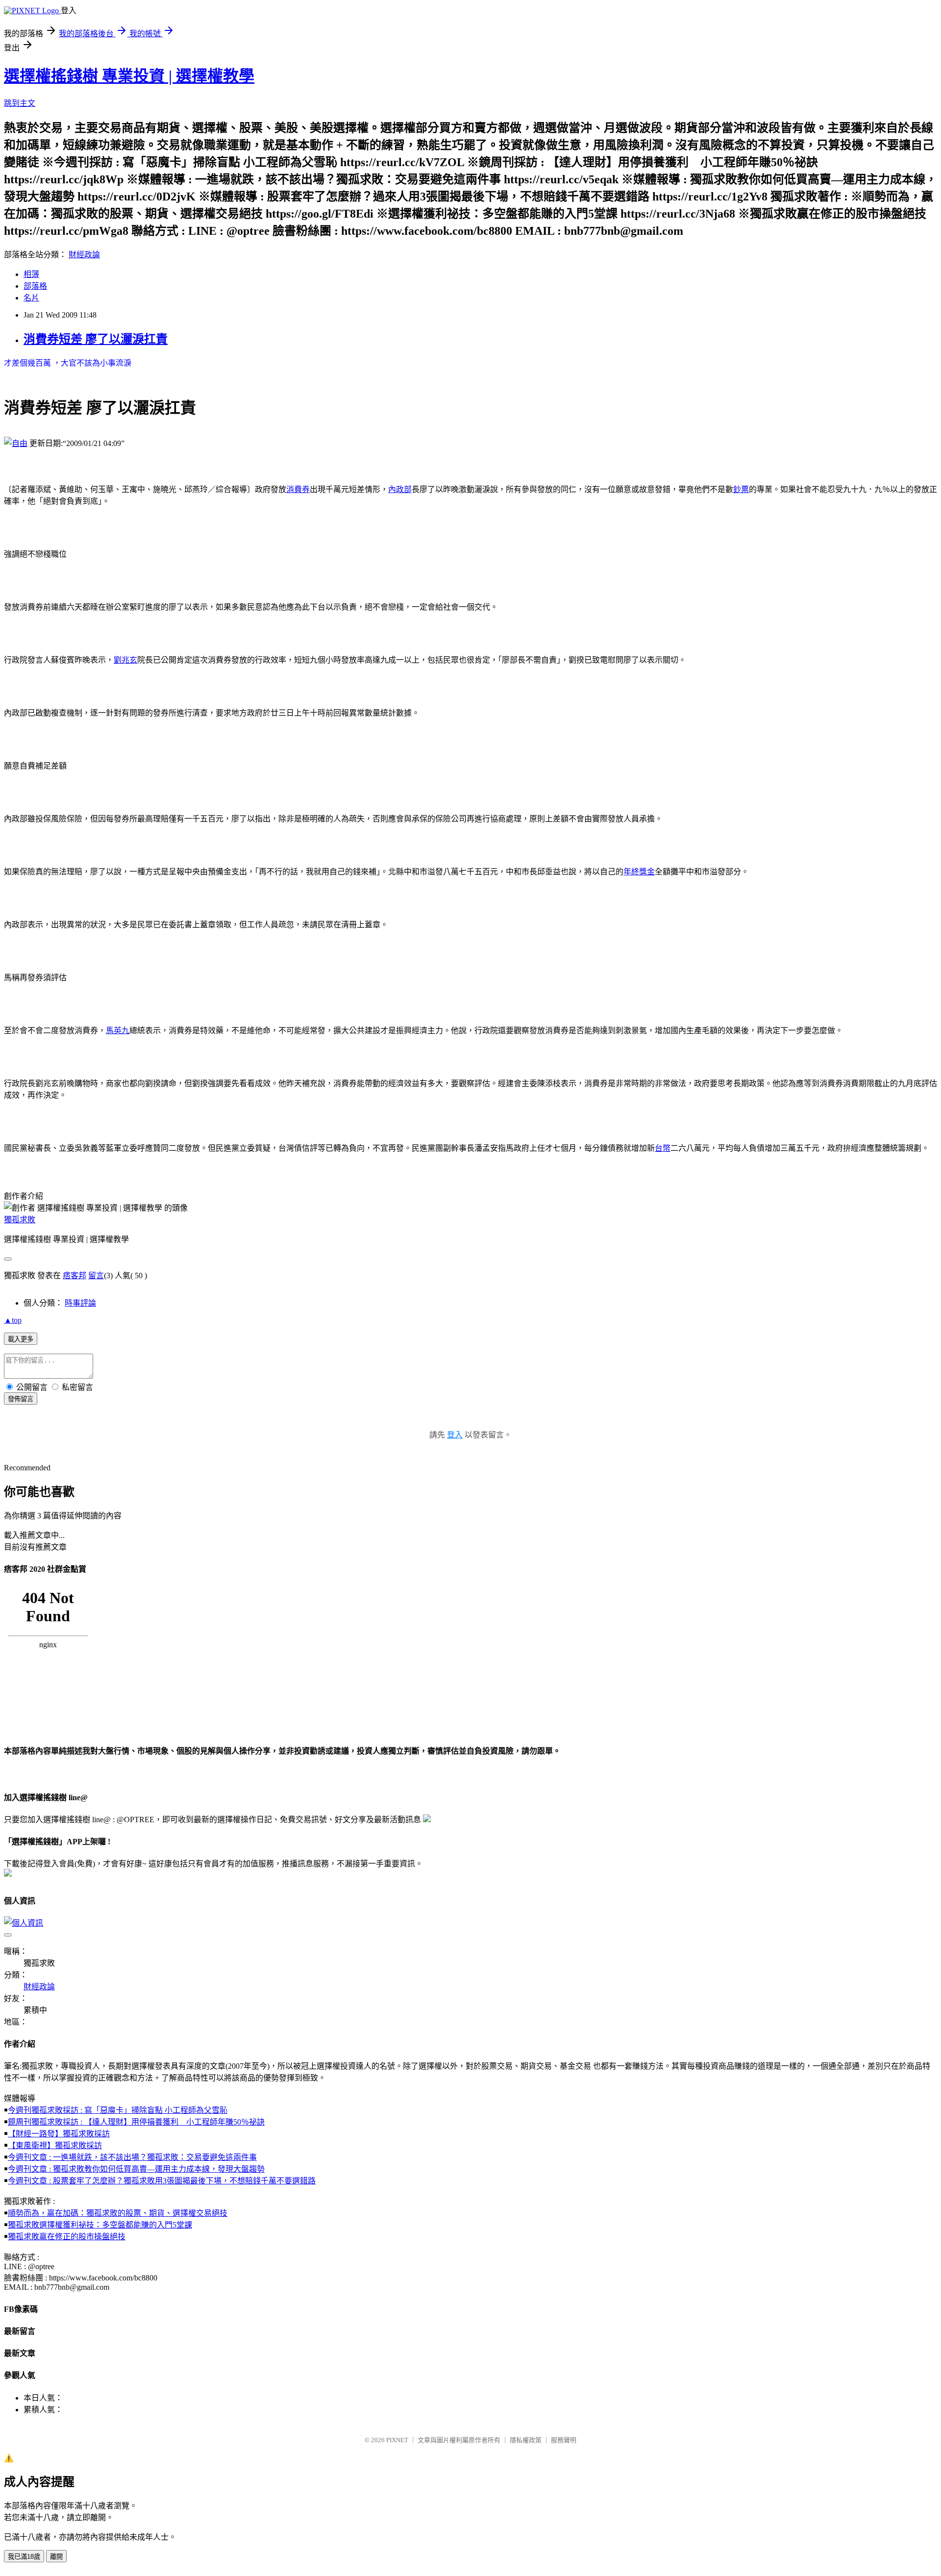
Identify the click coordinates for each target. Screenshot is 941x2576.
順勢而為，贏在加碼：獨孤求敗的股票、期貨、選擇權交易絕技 (118, 2213)
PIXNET (397, 2440)
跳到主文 (20, 103)
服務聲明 (564, 2440)
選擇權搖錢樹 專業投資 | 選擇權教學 (129, 76)
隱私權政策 (526, 2440)
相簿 (31, 274)
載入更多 (21, 1339)
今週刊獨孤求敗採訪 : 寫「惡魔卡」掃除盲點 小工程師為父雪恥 (118, 2110)
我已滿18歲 (24, 2557)
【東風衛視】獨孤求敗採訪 (55, 2145)
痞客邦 (74, 1276)
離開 (56, 2557)
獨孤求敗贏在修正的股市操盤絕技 (67, 2237)
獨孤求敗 (20, 1220)
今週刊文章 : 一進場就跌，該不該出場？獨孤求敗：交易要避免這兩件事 (132, 2157)
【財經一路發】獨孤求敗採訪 (59, 2134)
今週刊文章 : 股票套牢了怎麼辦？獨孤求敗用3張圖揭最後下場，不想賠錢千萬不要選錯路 (162, 2181)
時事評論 (80, 1303)
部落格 (35, 286)
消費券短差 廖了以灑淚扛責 (96, 339)
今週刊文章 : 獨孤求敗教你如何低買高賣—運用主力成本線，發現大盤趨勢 (136, 2169)
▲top (13, 1320)
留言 (96, 1276)
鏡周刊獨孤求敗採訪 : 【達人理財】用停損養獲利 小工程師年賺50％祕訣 (136, 2122)
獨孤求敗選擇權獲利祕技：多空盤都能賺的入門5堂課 (100, 2225)
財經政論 (84, 255)
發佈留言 (21, 1399)
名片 (31, 298)
